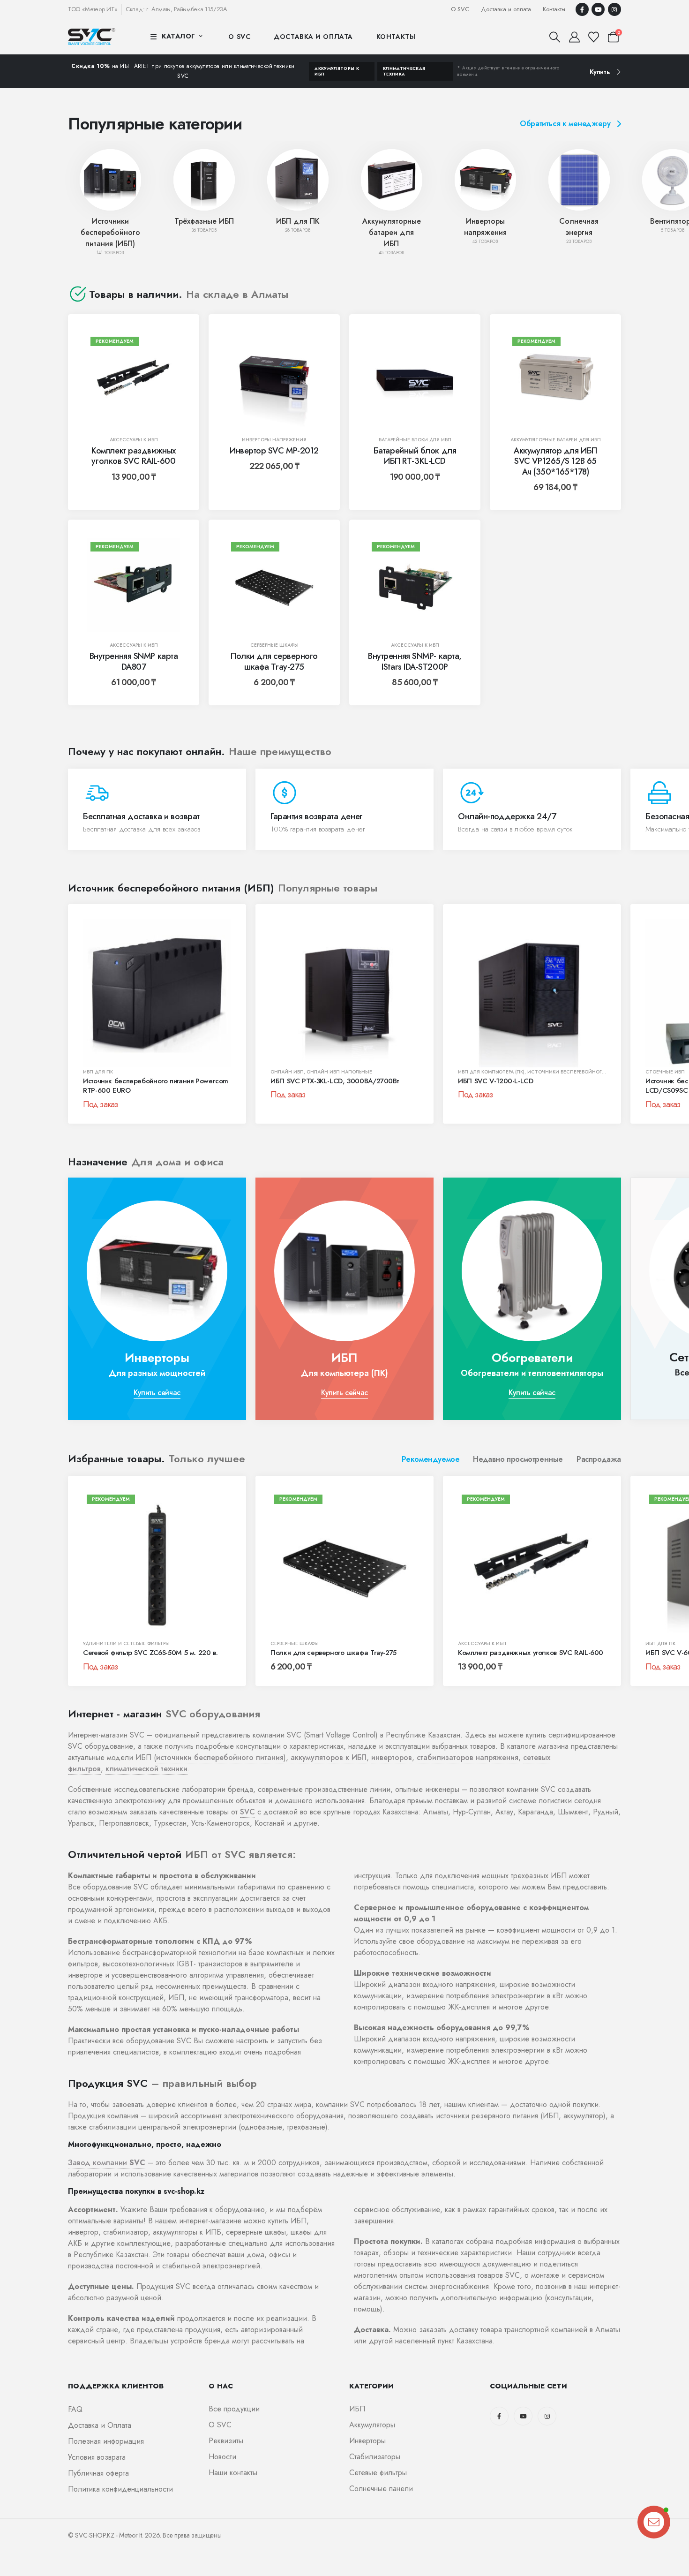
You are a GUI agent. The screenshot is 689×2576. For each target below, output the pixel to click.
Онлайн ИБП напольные (339, 1072)
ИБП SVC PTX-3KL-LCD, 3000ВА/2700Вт (334, 1081)
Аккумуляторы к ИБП (337, 71)
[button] (555, 37)
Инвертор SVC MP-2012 (274, 451)
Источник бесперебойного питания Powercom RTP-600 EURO (156, 1086)
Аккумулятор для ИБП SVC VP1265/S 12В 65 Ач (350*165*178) (555, 461)
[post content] (134, 380)
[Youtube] (598, 9)
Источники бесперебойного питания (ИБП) (110, 232)
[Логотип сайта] (92, 36)
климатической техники (146, 1769)
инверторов (392, 1757)
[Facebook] (582, 9)
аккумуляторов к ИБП (329, 1757)
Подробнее (100, 1057)
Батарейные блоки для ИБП (415, 440)
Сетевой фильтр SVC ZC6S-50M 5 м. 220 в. (150, 1653)
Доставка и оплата (506, 9)
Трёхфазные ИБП (204, 221)
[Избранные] (594, 37)
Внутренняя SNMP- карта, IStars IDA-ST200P (415, 661)
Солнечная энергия (579, 227)
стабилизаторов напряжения (468, 1757)
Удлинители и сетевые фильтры (126, 1643)
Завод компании (107, 2163)
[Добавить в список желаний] (166, 347)
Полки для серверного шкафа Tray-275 (274, 661)
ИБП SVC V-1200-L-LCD (496, 1081)
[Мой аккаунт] (574, 37)
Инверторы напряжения (485, 227)
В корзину (140, 417)
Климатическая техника (404, 71)
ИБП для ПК (298, 221)
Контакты (554, 9)
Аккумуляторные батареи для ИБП (392, 232)
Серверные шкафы (274, 645)
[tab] (431, 1459)
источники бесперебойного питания (220, 1757)
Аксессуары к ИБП (134, 440)
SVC (247, 1812)
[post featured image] (110, 180)
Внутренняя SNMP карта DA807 (134, 661)
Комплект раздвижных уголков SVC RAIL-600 (133, 456)
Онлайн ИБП (287, 1072)
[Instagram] (614, 9)
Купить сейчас (157, 1393)
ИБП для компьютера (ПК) (491, 1072)
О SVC (460, 9)
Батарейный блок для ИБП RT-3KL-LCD (415, 456)
